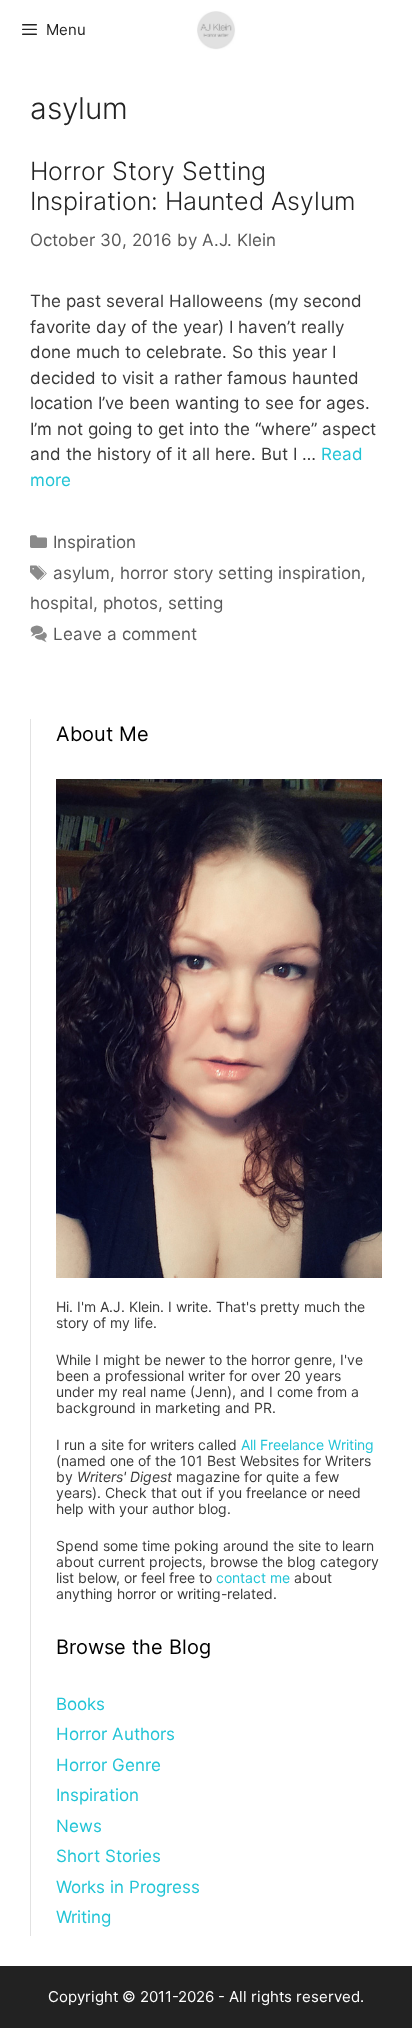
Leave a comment (125, 634)
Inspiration (94, 542)
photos (130, 603)
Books (80, 1704)
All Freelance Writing (307, 1444)
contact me (253, 1577)
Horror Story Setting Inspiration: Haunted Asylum (192, 186)
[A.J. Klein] (216, 30)
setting (195, 603)
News (79, 1826)
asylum (81, 573)
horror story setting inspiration (240, 573)
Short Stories (108, 1856)
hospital (61, 603)
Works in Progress (128, 1887)
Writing (83, 1917)
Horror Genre (108, 1765)
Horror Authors (115, 1734)
